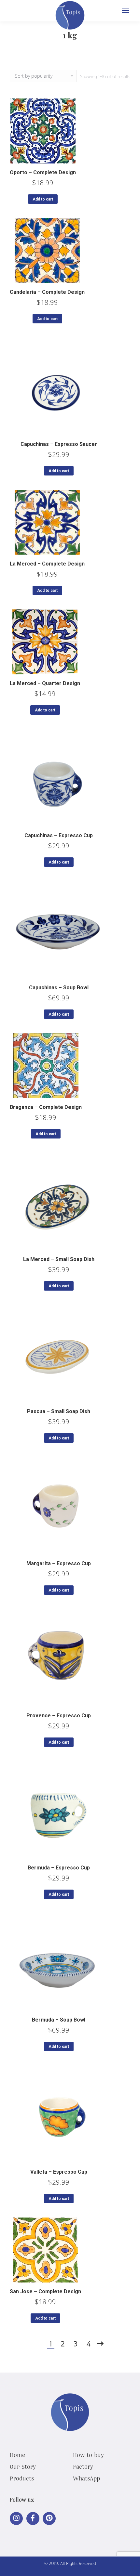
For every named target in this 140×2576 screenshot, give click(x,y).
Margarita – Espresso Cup (59, 1563)
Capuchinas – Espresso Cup (59, 835)
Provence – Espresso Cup (59, 1716)
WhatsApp (86, 2478)
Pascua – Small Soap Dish (59, 1411)
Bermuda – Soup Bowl (59, 2020)
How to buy (88, 2455)
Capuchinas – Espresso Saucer (59, 444)
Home (17, 2455)
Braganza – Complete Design (46, 1107)
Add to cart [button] (43, 199)
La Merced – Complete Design (47, 564)
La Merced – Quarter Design (45, 683)
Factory (83, 2466)
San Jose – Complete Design (45, 2291)
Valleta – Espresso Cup (59, 2172)
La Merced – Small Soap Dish (59, 1259)
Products (22, 2478)
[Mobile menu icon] (126, 10)
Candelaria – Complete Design (47, 292)
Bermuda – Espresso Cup (59, 1868)
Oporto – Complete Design (43, 172)
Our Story (23, 2466)
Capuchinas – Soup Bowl (59, 988)
